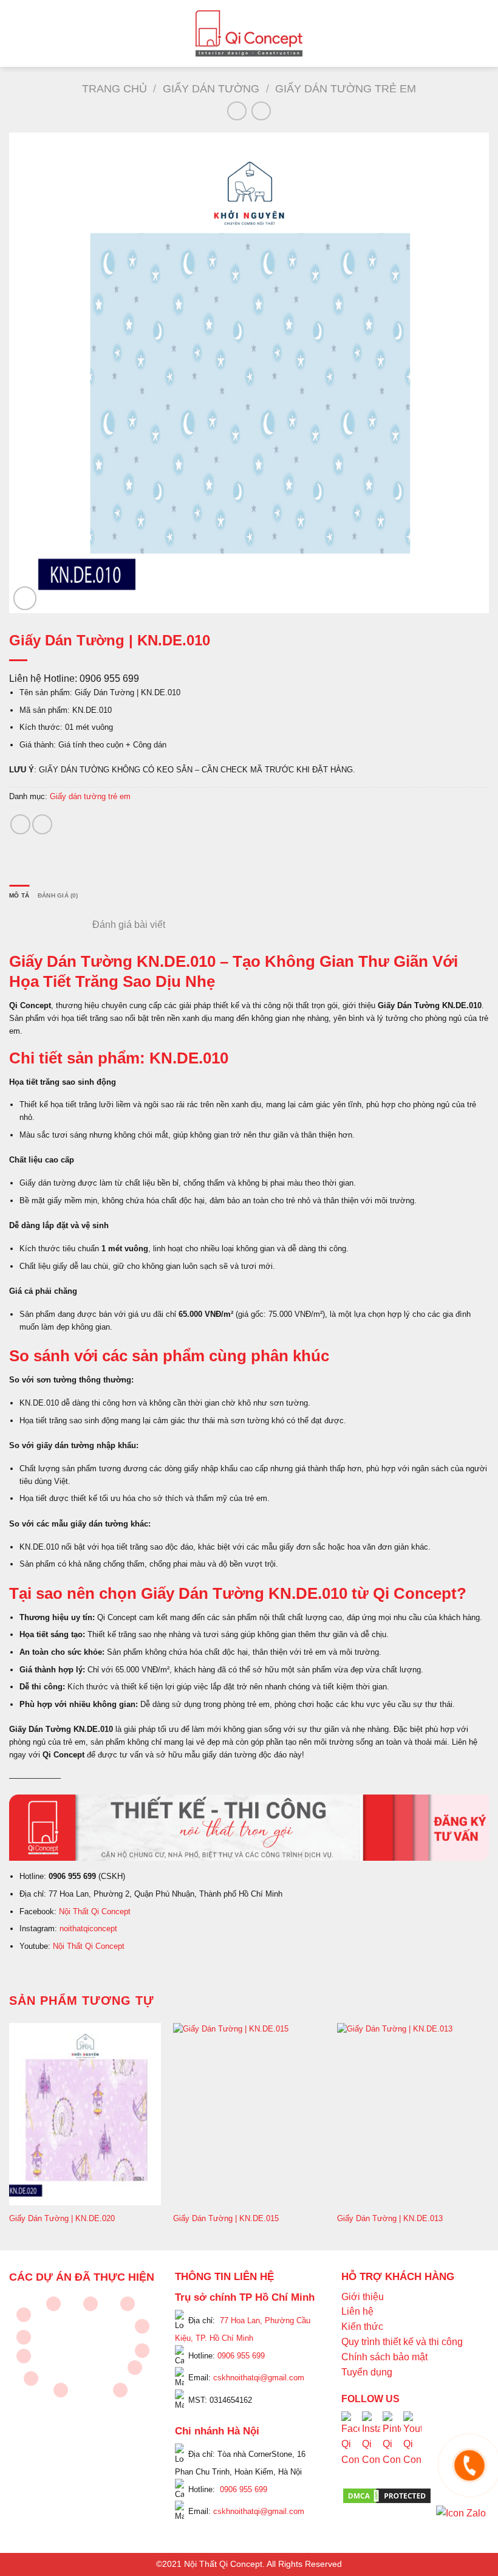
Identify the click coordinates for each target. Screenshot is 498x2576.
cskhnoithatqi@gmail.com (259, 2378)
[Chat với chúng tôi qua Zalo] (461, 2512)
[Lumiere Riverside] (120, 2390)
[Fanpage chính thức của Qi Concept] (350, 2448)
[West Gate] (128, 2304)
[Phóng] (25, 598)
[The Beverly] (24, 2337)
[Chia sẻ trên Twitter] (42, 824)
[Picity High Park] (53, 2304)
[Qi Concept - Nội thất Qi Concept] (249, 33)
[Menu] (16, 33)
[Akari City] (31, 2379)
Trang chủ (114, 88)
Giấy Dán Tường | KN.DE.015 (226, 2218)
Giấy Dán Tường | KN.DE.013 (390, 2218)
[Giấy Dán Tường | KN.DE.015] (249, 2114)
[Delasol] (135, 2368)
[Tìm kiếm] (484, 33)
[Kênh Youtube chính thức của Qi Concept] (412, 2448)
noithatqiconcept (88, 1929)
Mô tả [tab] (19, 895)
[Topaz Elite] (90, 2304)
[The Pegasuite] (142, 2351)
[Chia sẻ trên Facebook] (20, 824)
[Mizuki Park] (61, 2390)
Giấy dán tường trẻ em (346, 88)
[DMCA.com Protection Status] (387, 2495)
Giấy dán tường (211, 88)
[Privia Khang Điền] (24, 2356)
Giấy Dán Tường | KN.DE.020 (62, 2218)
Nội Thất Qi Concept (95, 1911)
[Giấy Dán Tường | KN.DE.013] (413, 2114)
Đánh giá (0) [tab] (58, 895)
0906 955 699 (241, 2355)
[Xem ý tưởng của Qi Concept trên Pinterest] (392, 2448)
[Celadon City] (24, 2315)
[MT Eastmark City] (142, 2326)
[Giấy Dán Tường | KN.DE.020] (85, 2114)
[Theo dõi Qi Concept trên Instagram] (371, 2448)
